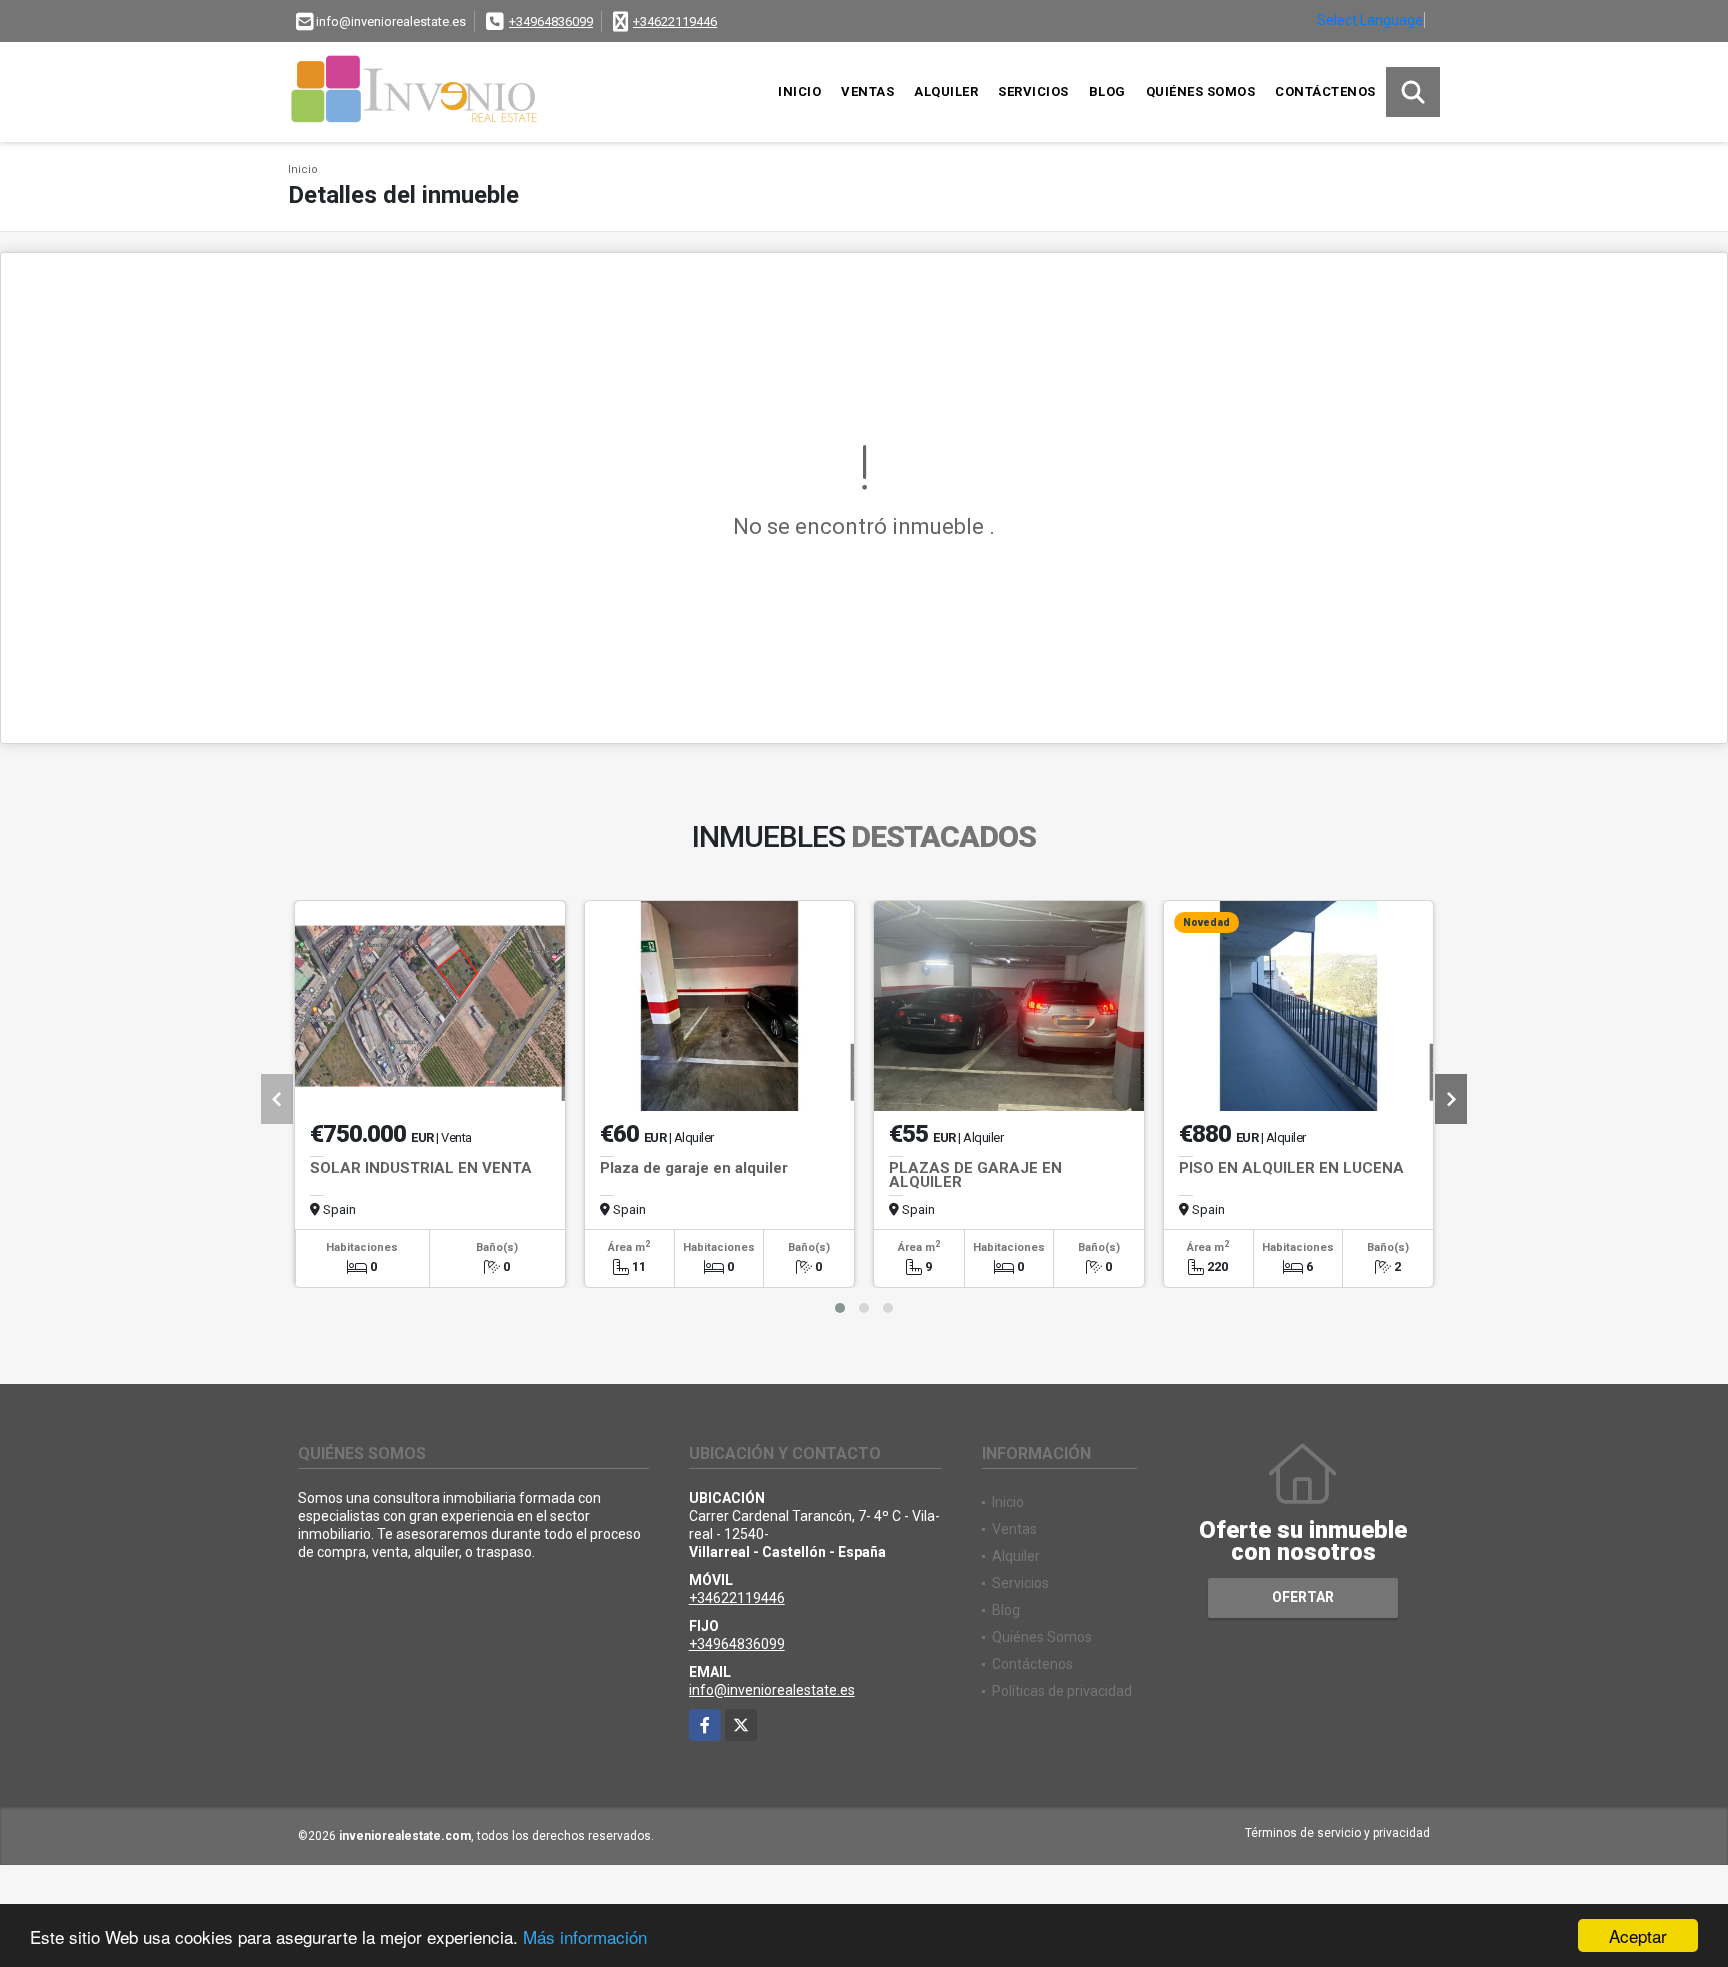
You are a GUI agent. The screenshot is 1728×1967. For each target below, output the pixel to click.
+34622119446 (675, 21)
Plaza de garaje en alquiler (694, 1168)
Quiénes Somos (1201, 91)
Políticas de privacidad (1062, 1691)
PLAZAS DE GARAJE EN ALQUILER (975, 1175)
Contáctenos (1325, 91)
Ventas (867, 91)
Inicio (799, 91)
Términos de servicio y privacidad (1337, 1833)
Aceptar (1638, 1935)
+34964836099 (551, 21)
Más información (585, 1936)
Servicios (1033, 91)
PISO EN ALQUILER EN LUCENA (1291, 1168)
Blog (1107, 91)
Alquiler (946, 91)
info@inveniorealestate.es (772, 1690)
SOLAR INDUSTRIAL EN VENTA (421, 1168)
